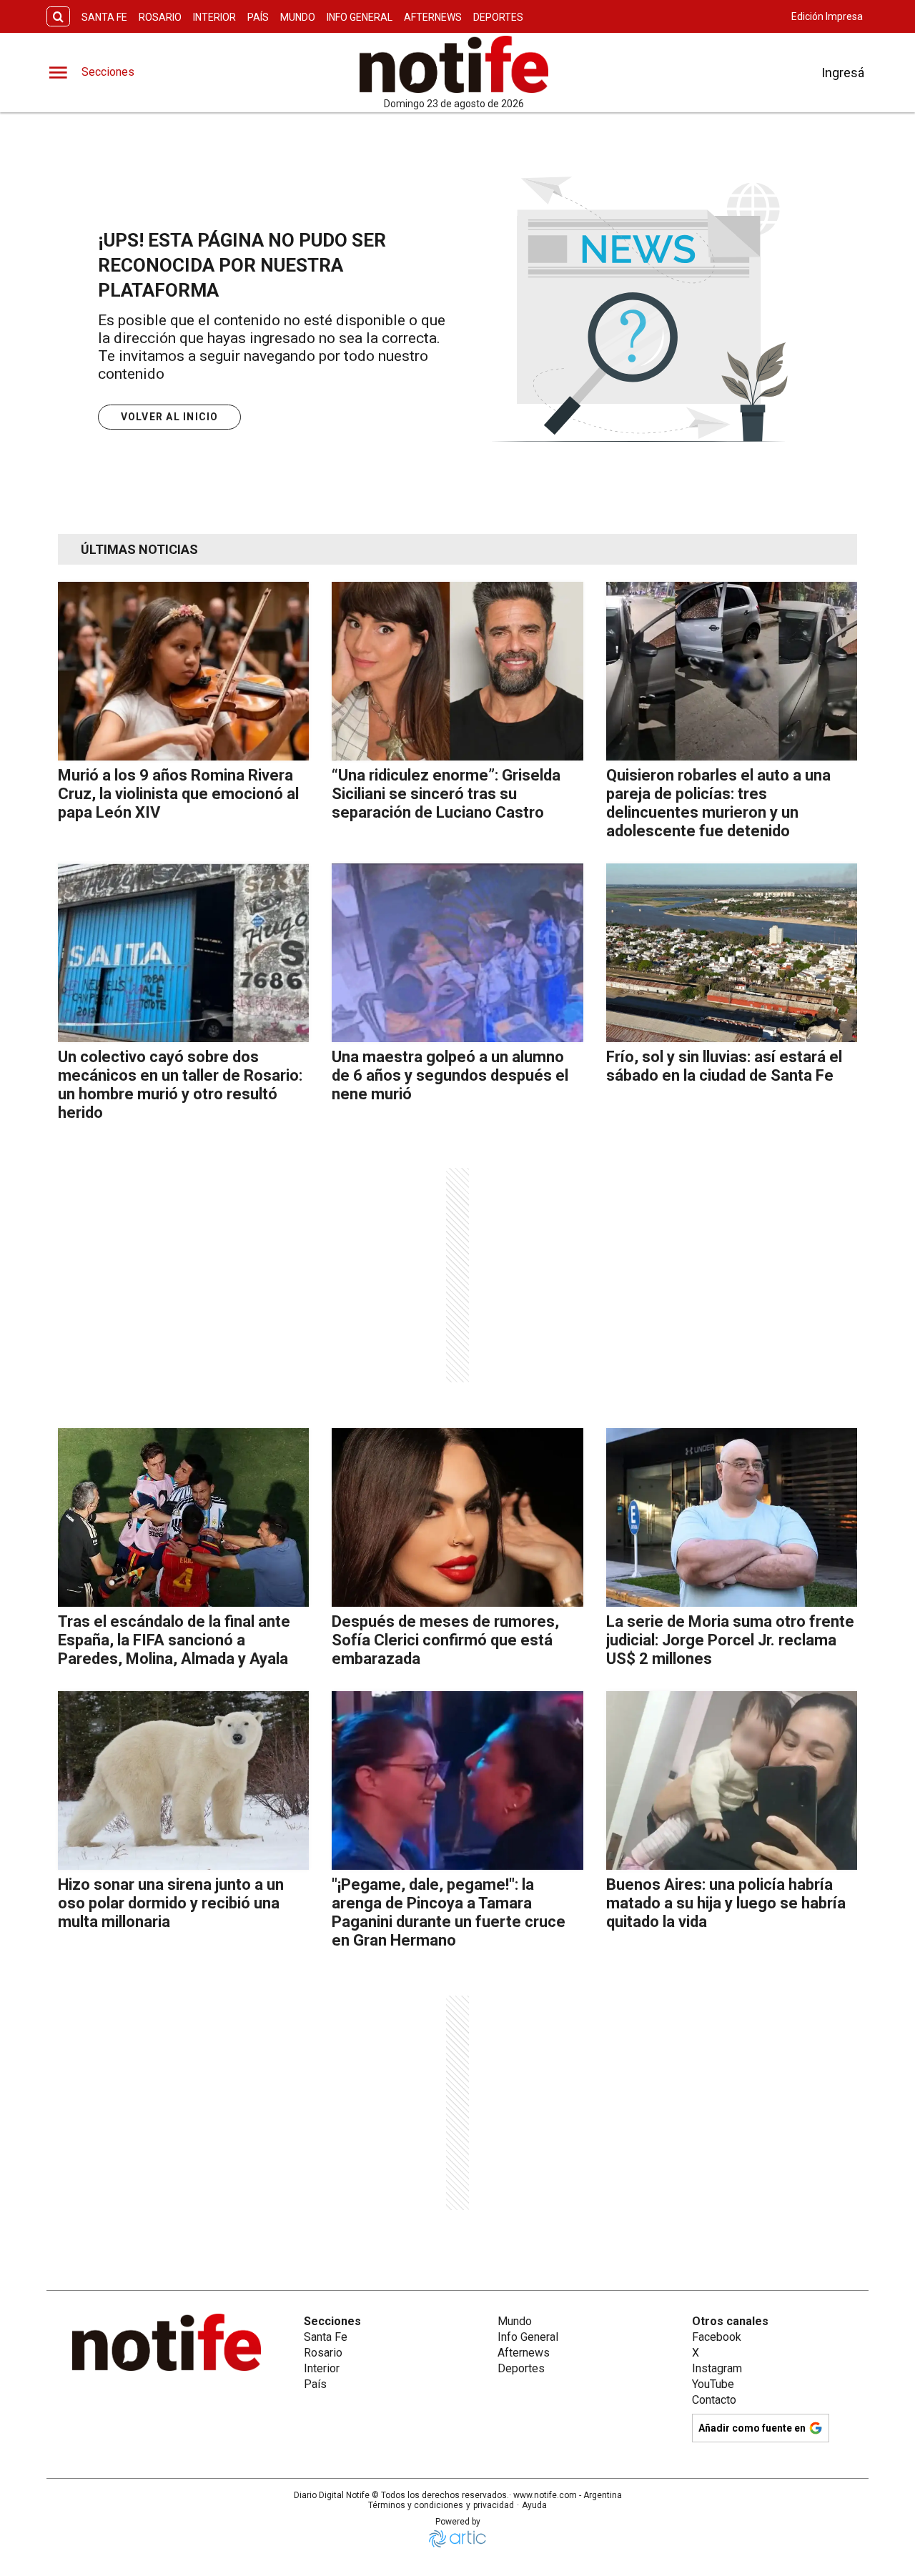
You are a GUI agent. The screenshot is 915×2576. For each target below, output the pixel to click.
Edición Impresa (827, 16)
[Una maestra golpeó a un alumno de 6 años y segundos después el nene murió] (457, 953)
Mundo (298, 17)
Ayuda (534, 2505)
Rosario (160, 17)
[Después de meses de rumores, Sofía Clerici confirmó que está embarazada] (457, 1517)
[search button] (58, 17)
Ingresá (843, 73)
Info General (360, 17)
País (258, 17)
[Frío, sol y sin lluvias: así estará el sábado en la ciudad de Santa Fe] (732, 953)
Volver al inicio (170, 417)
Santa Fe (104, 17)
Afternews (433, 17)
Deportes (498, 17)
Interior (214, 17)
